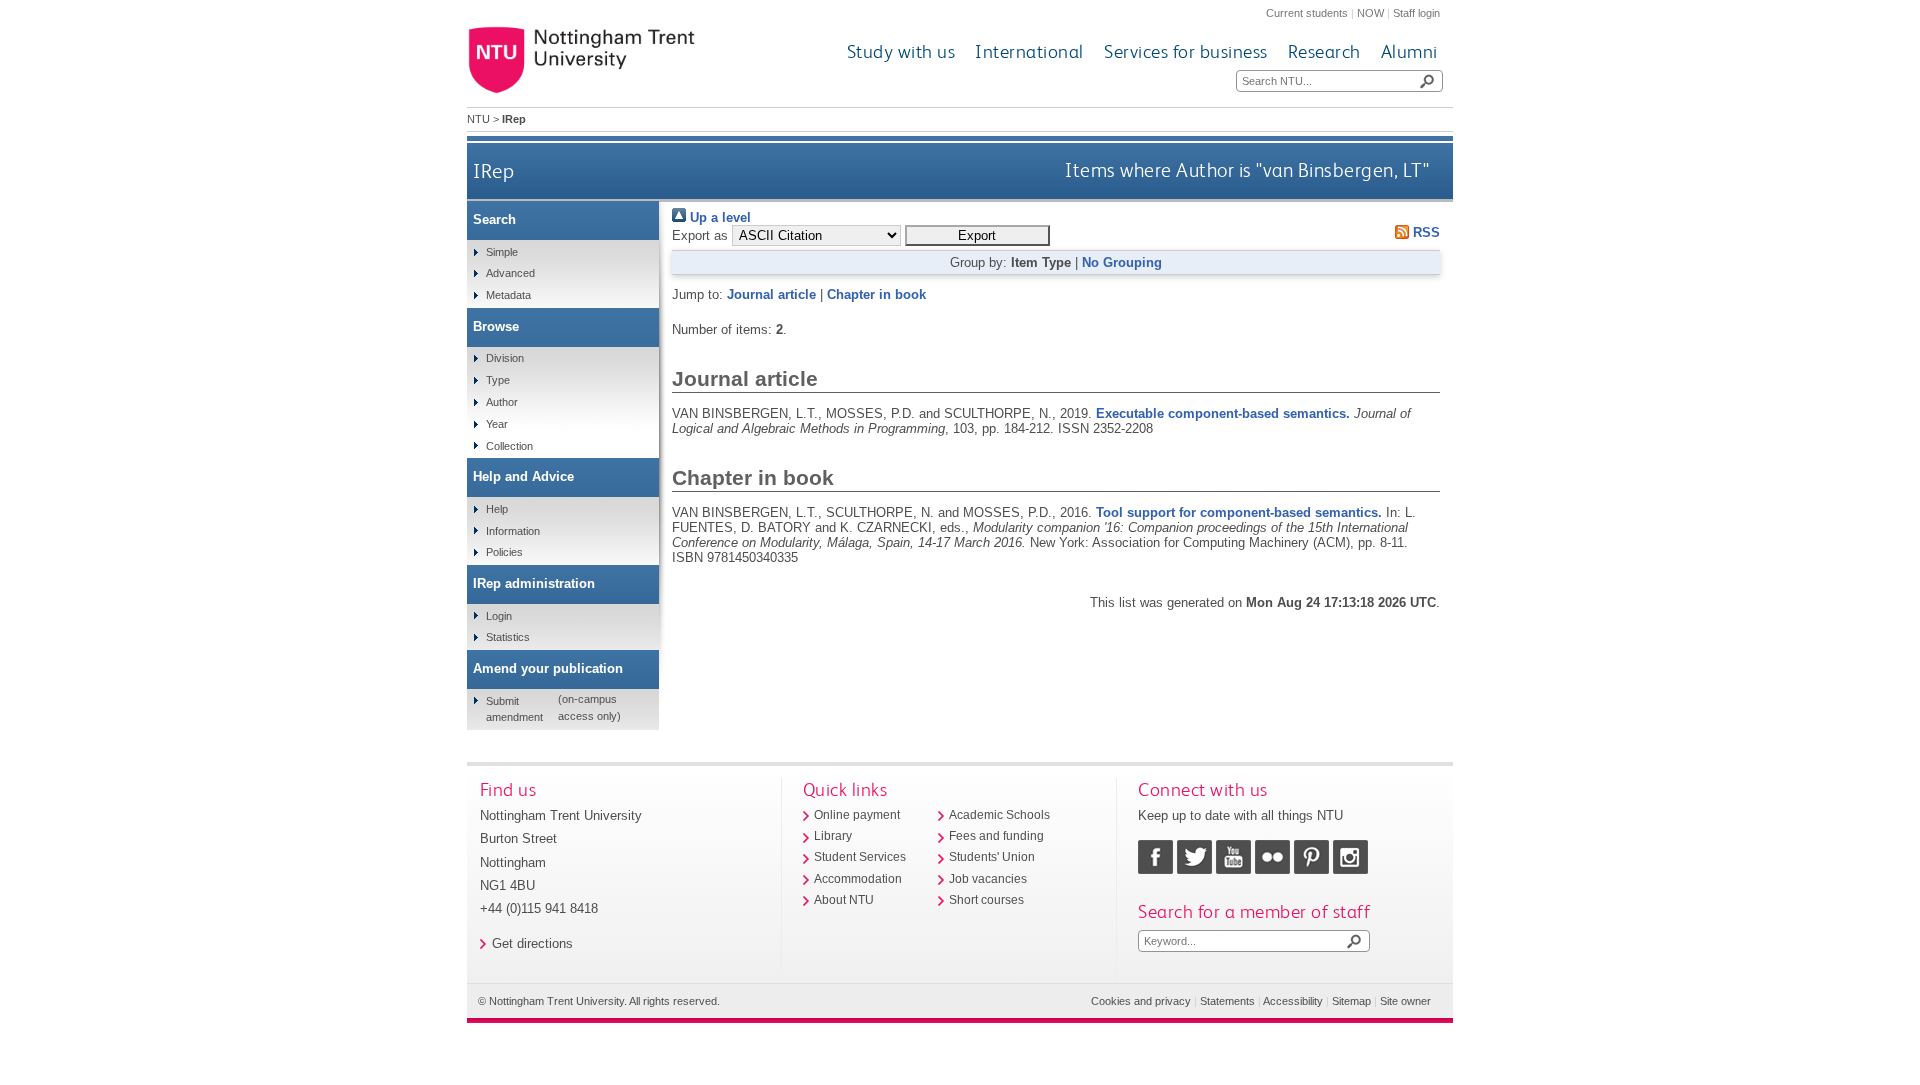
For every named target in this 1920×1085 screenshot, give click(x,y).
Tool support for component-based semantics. (1239, 512)
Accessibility (1293, 1001)
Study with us (901, 51)
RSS (1424, 232)
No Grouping (1122, 262)
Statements (1227, 1001)
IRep (493, 170)
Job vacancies (988, 879)
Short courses (986, 900)
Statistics (508, 637)
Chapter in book (876, 294)
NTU (478, 119)
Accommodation (858, 879)
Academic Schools (999, 815)
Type (498, 380)
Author (502, 402)
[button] (977, 235)
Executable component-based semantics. (1223, 413)
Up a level (718, 217)
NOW (1370, 13)
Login (499, 616)
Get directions (532, 943)
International (1029, 51)
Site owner (1405, 1001)
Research (1324, 51)
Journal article (771, 294)
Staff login (1416, 13)
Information (513, 531)
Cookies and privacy (1141, 1001)
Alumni (1409, 51)
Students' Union (992, 857)
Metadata (508, 295)
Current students (1307, 13)
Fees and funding (996, 836)
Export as (700, 235)
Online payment (857, 815)
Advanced (510, 273)
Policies (504, 552)
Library (833, 836)
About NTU (844, 900)
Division (505, 358)
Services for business (1186, 51)
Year (497, 424)
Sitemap (1351, 1001)
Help (497, 509)
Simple (502, 252)
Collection (509, 446)
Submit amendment (514, 709)
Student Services (860, 857)
